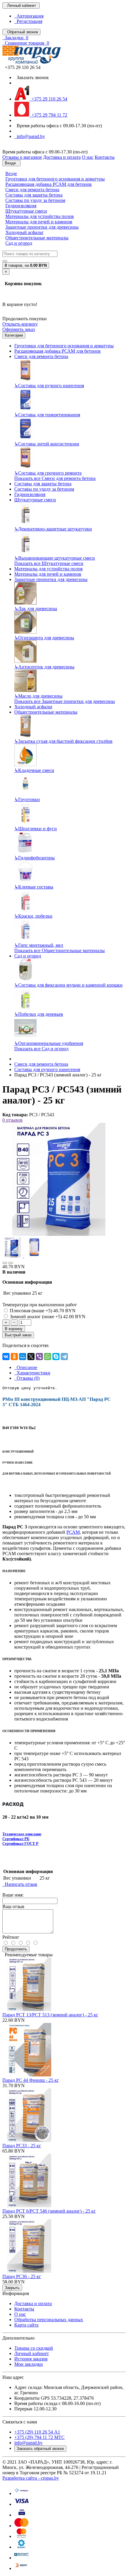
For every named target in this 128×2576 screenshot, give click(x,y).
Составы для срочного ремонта (48, 473)
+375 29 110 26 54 (48, 99)
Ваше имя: (13, 1895)
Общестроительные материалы (37, 238)
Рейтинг (11, 1937)
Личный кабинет (32, 2353)
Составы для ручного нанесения (49, 386)
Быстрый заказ (18, 1335)
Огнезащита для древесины (44, 638)
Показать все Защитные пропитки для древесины (65, 701)
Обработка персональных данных (49, 2320)
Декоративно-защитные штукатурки (53, 529)
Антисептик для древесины (44, 667)
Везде (11, 174)
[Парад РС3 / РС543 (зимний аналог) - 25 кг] (59, 1234)
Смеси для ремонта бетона (32, 190)
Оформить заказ (19, 329)
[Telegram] (64, 1357)
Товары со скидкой (34, 2348)
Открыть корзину (20, 324)
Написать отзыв (20, 1884)
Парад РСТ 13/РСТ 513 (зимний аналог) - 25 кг (50, 2015)
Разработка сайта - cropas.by (31, 2478)
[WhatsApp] (48, 1357)
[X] (31, 1357)
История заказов (31, 2359)
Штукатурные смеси (26, 211)
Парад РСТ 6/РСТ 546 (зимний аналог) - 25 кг (49, 2211)
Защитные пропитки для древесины (42, 227)
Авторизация (29, 16)
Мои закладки (29, 2364)
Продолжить (16, 1949)
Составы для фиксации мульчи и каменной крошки (68, 985)
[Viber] (39, 1357)
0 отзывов (13, 1120)
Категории (14, 335)
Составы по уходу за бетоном (35, 200)
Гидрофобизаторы (35, 858)
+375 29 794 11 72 (48, 115)
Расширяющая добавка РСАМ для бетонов (49, 184)
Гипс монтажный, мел (39, 945)
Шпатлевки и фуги (36, 829)
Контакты (24, 2309)
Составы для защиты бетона (34, 195)
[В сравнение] (11, 1263)
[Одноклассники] (14, 1357)
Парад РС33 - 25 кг (22, 2146)
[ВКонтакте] (6, 1357)
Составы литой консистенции (47, 444)
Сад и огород (19, 243)
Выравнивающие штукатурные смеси (55, 558)
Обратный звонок (21, 32)
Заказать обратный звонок (40, 2449)
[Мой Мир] (23, 1357)
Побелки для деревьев (39, 1014)
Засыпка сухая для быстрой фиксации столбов (63, 741)
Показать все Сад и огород (41, 1049)
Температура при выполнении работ (40, 1305)
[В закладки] (5, 1263)
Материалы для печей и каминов (39, 222)
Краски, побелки (33, 916)
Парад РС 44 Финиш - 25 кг (31, 2080)
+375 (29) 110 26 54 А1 (37, 2432)
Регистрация (28, 21)
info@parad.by (30, 136)
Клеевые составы (34, 887)
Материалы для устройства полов (40, 216)
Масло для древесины (38, 696)
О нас (20, 2314)
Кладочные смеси (34, 770)
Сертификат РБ (16, 1839)
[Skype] (56, 1357)
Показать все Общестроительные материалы (60, 951)
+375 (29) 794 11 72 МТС (39, 2437)
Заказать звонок (32, 77)
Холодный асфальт (24, 232)
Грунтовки (27, 799)
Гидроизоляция (21, 206)
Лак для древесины (36, 609)
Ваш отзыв (13, 1907)
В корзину (14, 1329)
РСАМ (73, 1532)
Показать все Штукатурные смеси (49, 563)
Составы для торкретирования (47, 415)
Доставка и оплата (33, 2303)
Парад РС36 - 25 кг (22, 2276)
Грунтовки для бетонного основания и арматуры (55, 179)
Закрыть (12, 2288)
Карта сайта (26, 2325)
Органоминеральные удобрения (49, 1043)
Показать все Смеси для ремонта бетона (55, 478)
